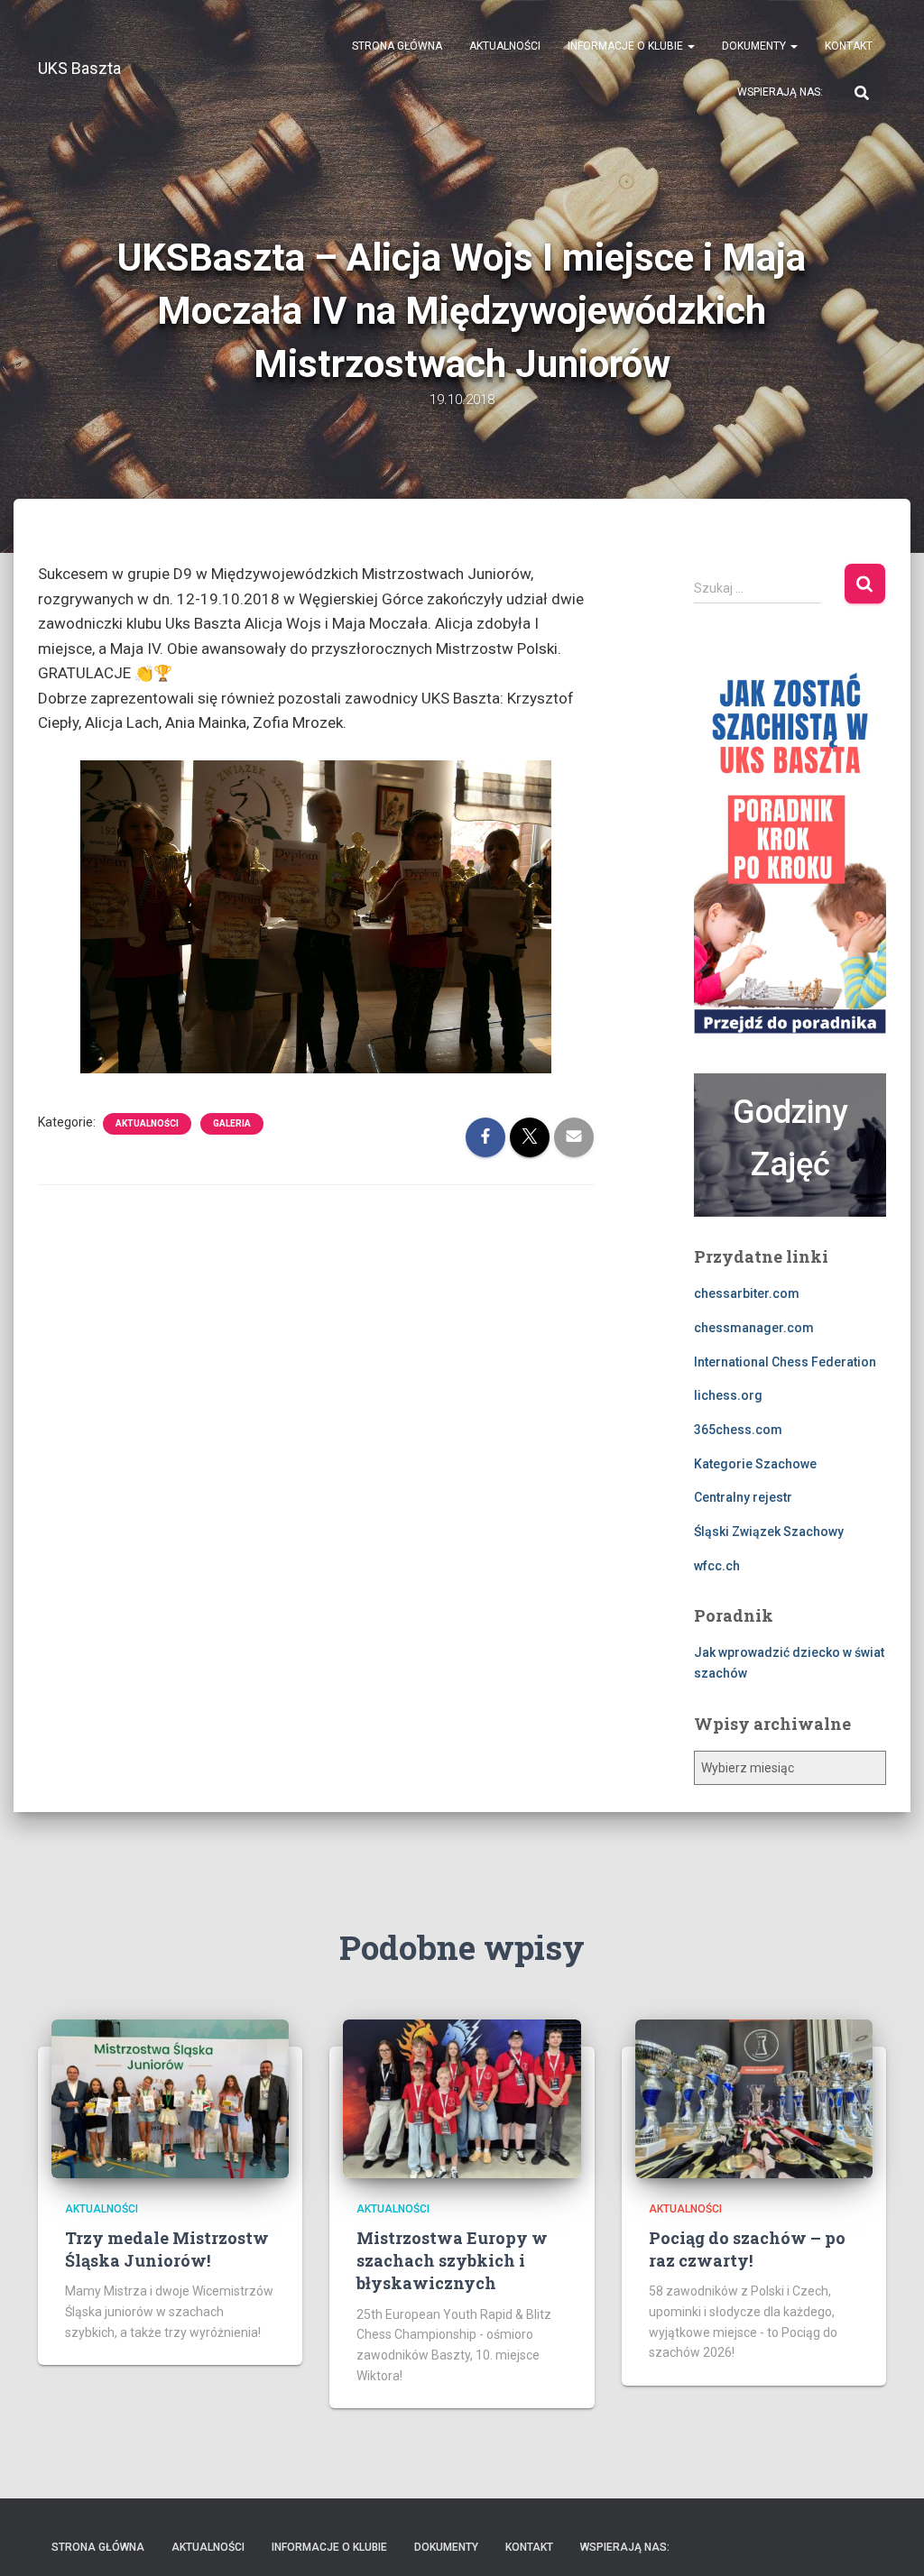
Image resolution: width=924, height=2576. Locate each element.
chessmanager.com (754, 1328)
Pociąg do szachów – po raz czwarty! (747, 2249)
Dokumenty (755, 46)
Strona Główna (397, 46)
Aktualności (505, 46)
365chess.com (738, 1430)
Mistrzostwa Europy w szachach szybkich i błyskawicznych (452, 2260)
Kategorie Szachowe (755, 1464)
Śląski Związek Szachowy (769, 1532)
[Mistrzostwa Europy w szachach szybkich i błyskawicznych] (462, 2098)
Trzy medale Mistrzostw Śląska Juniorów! (167, 2249)
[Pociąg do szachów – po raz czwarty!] (754, 2098)
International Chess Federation (785, 1362)
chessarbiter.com (747, 1293)
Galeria (232, 1123)
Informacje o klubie (627, 46)
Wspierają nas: (780, 92)
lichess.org (728, 1395)
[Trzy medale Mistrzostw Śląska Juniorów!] (170, 2098)
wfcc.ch (717, 1566)
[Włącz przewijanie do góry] (888, 2540)
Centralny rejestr (743, 1497)
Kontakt (849, 46)
